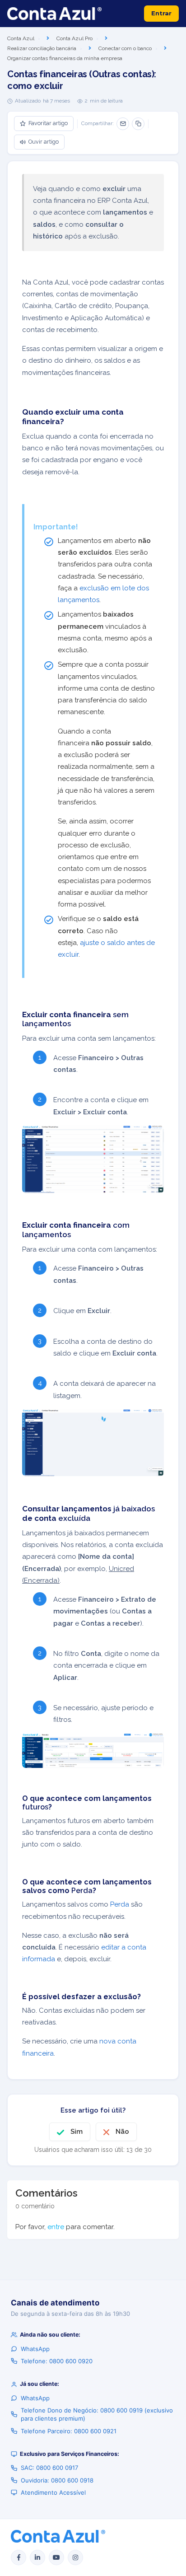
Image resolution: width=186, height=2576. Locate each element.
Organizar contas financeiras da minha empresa (65, 58)
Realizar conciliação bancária (42, 48)
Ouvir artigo (44, 142)
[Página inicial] (54, 14)
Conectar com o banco (125, 48)
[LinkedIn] (37, 2557)
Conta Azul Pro (74, 38)
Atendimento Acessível (53, 2492)
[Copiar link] (138, 124)
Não (122, 2132)
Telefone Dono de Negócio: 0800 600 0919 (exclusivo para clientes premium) (97, 2414)
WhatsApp (35, 2349)
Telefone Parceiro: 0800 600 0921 (69, 2431)
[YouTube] (56, 2557)
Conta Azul (21, 38)
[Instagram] (75, 2557)
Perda (120, 1904)
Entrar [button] (161, 13)
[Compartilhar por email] (123, 124)
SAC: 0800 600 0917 (49, 2468)
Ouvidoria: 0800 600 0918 (57, 2480)
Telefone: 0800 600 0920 (57, 2361)
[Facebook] (19, 2557)
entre (56, 2227)
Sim (77, 2132)
